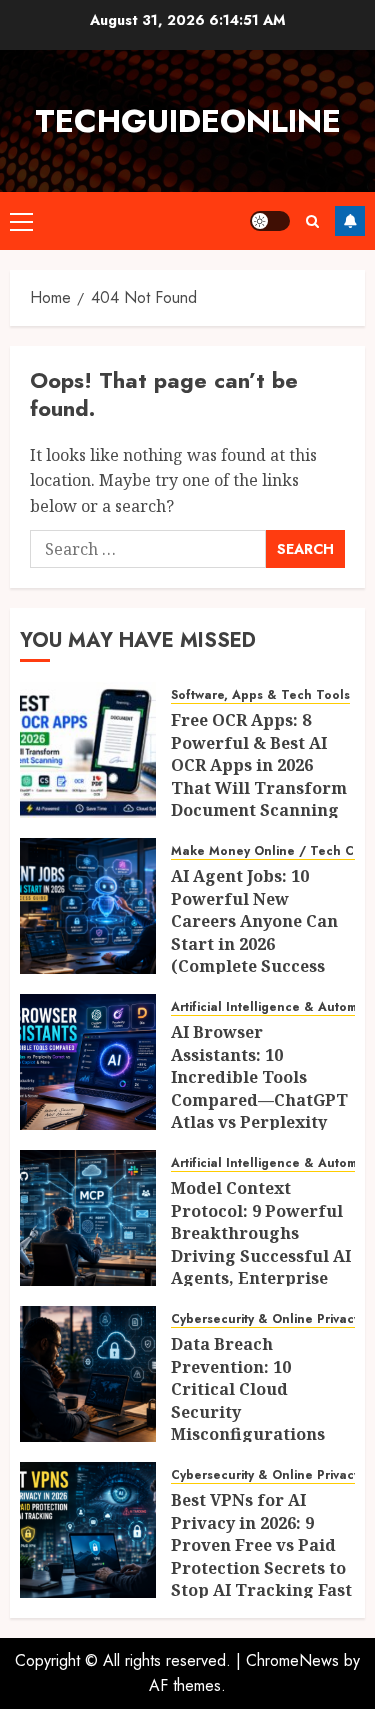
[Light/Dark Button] (270, 221)
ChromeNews (292, 1660)
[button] (21, 221)
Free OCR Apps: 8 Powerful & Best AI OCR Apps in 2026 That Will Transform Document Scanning (259, 765)
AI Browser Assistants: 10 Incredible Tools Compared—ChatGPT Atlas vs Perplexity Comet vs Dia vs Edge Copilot (259, 1099)
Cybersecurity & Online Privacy (265, 1319)
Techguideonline (188, 121)
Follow (350, 221)
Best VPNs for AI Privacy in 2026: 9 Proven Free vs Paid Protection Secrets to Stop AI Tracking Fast (261, 1545)
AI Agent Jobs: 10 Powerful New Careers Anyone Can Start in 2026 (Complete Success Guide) (254, 932)
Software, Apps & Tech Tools (260, 695)
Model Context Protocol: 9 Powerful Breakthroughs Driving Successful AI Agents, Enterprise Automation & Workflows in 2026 (261, 1255)
